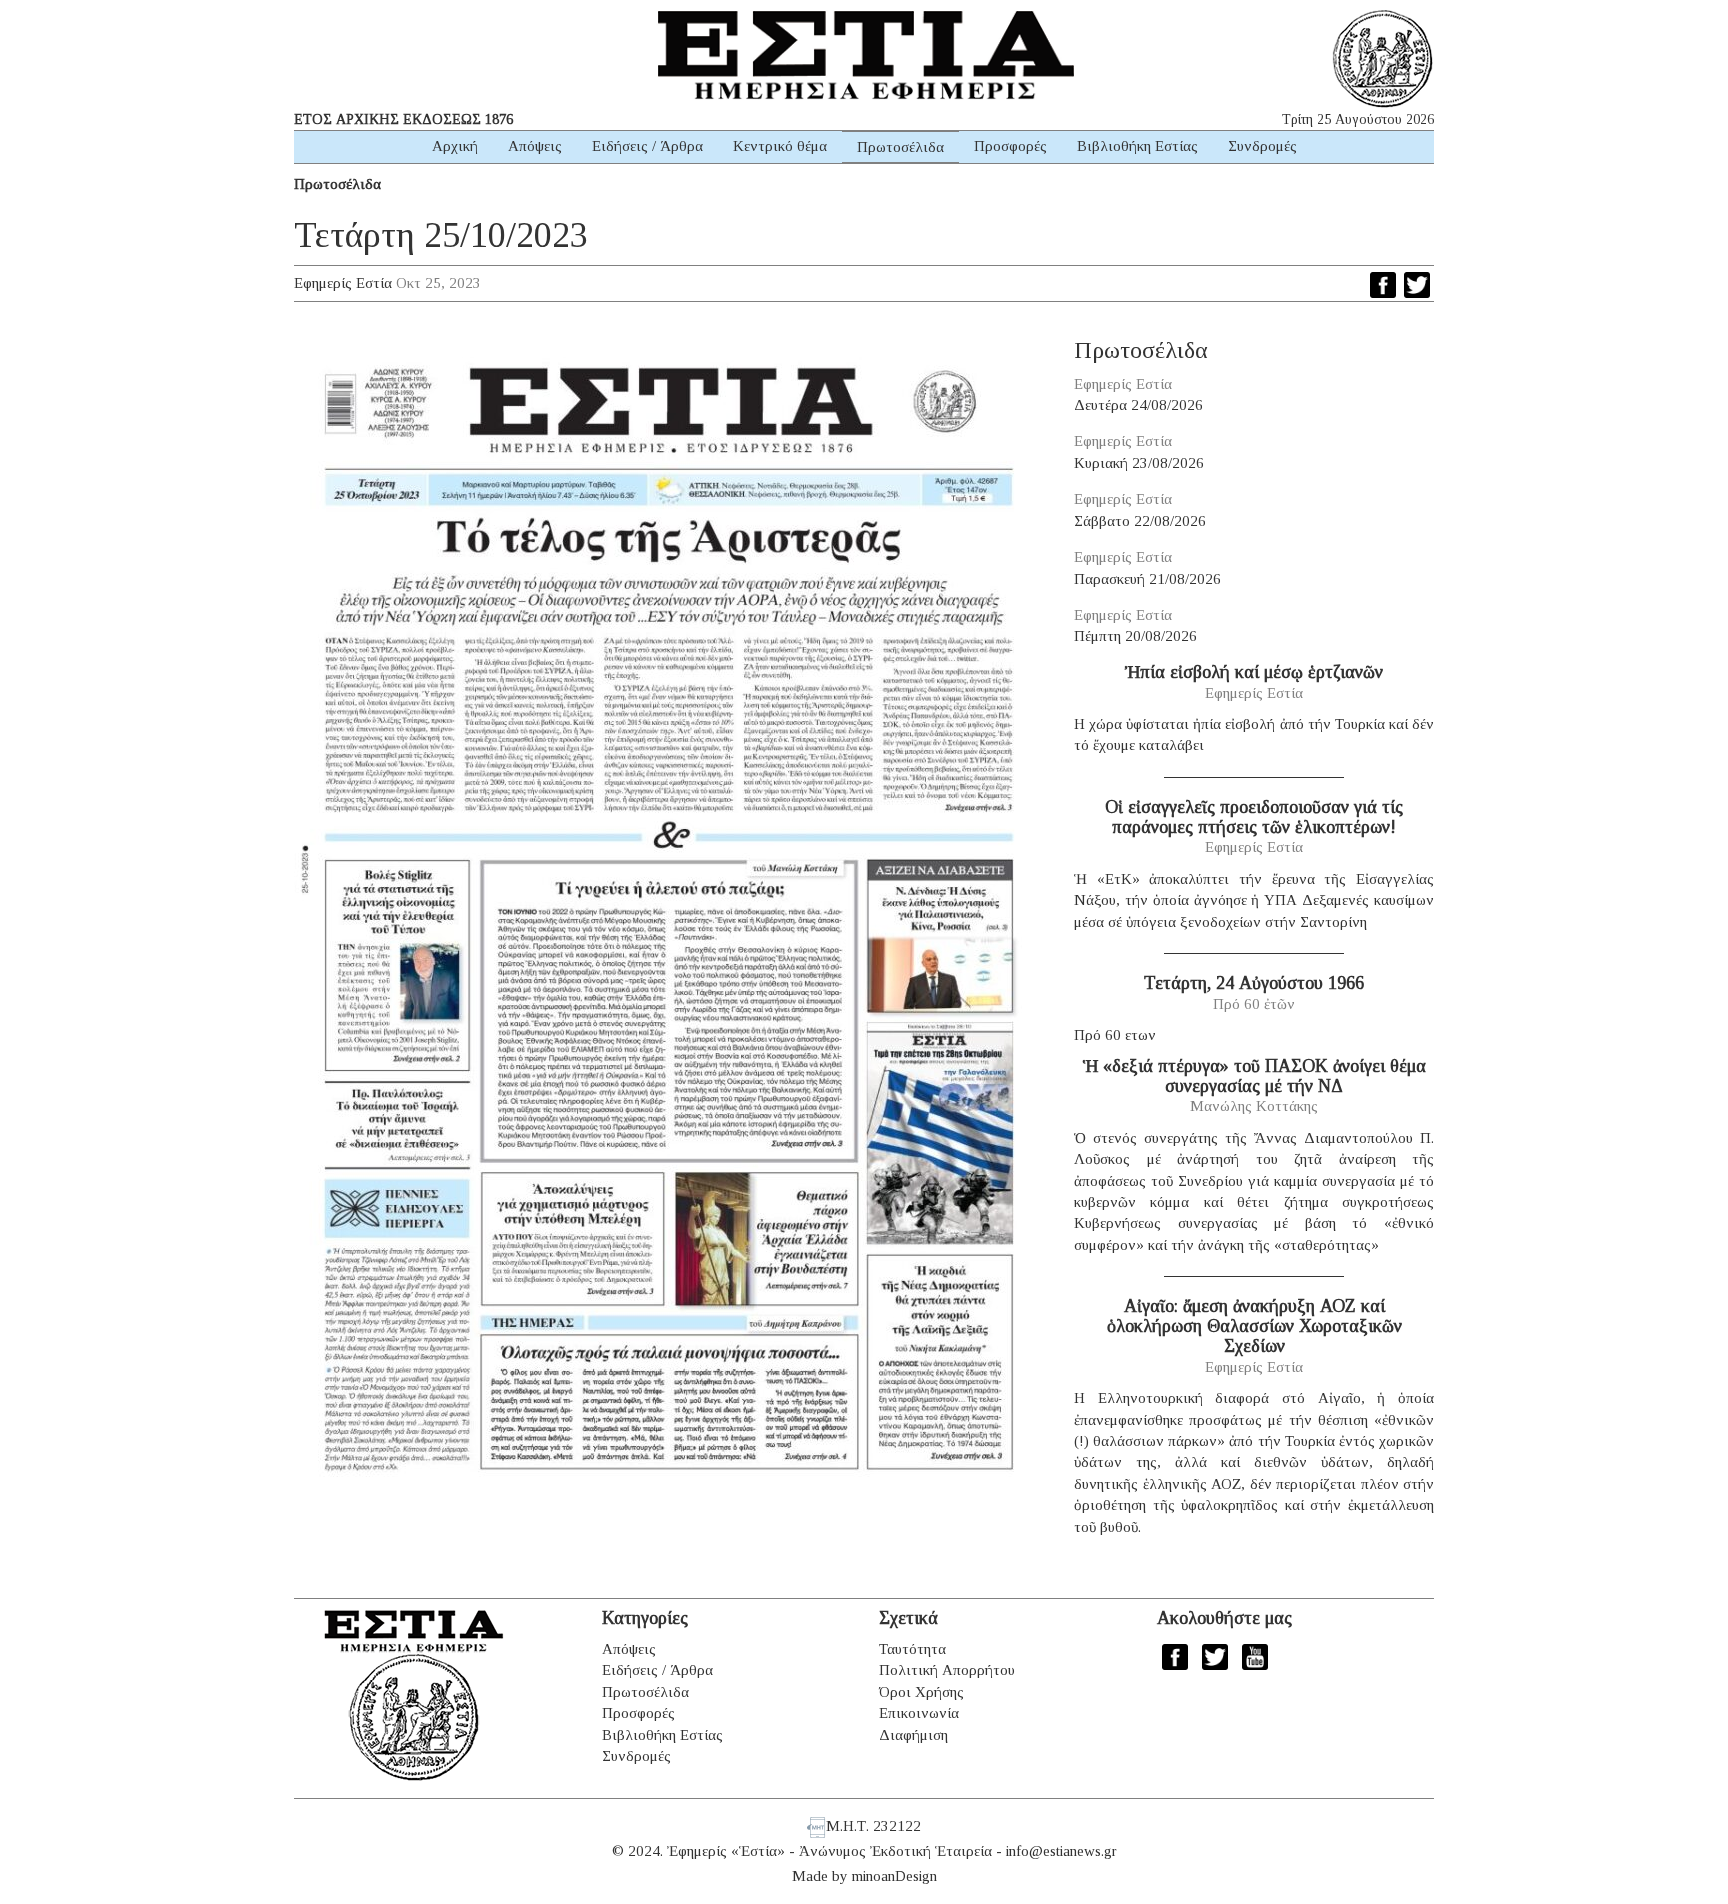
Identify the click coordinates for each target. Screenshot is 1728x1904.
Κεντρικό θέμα (780, 146)
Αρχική (455, 146)
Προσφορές (1010, 146)
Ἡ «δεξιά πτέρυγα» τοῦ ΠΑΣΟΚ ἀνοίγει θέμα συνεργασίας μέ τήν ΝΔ (1254, 1076)
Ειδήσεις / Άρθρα (647, 146)
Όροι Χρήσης (921, 1692)
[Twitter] (1417, 285)
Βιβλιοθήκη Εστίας (1137, 146)
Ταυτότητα (912, 1649)
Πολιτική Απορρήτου (947, 1670)
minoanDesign (894, 1876)
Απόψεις (535, 146)
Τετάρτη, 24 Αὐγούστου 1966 (1254, 983)
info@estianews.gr (1061, 1851)
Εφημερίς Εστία (343, 283)
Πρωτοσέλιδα (900, 147)
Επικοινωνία (919, 1713)
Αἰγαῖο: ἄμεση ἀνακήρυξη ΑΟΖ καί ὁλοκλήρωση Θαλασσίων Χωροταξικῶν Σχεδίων (1254, 1326)
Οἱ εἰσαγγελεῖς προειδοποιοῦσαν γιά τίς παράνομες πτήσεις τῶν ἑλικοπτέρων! (1254, 817)
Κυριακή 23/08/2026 (1139, 463)
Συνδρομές (1262, 146)
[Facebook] (1383, 285)
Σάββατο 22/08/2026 (1140, 521)
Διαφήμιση (913, 1735)
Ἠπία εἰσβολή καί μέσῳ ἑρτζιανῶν (1254, 672)
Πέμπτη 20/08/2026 (1135, 636)
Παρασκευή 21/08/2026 (1147, 579)
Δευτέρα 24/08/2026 (1138, 405)
